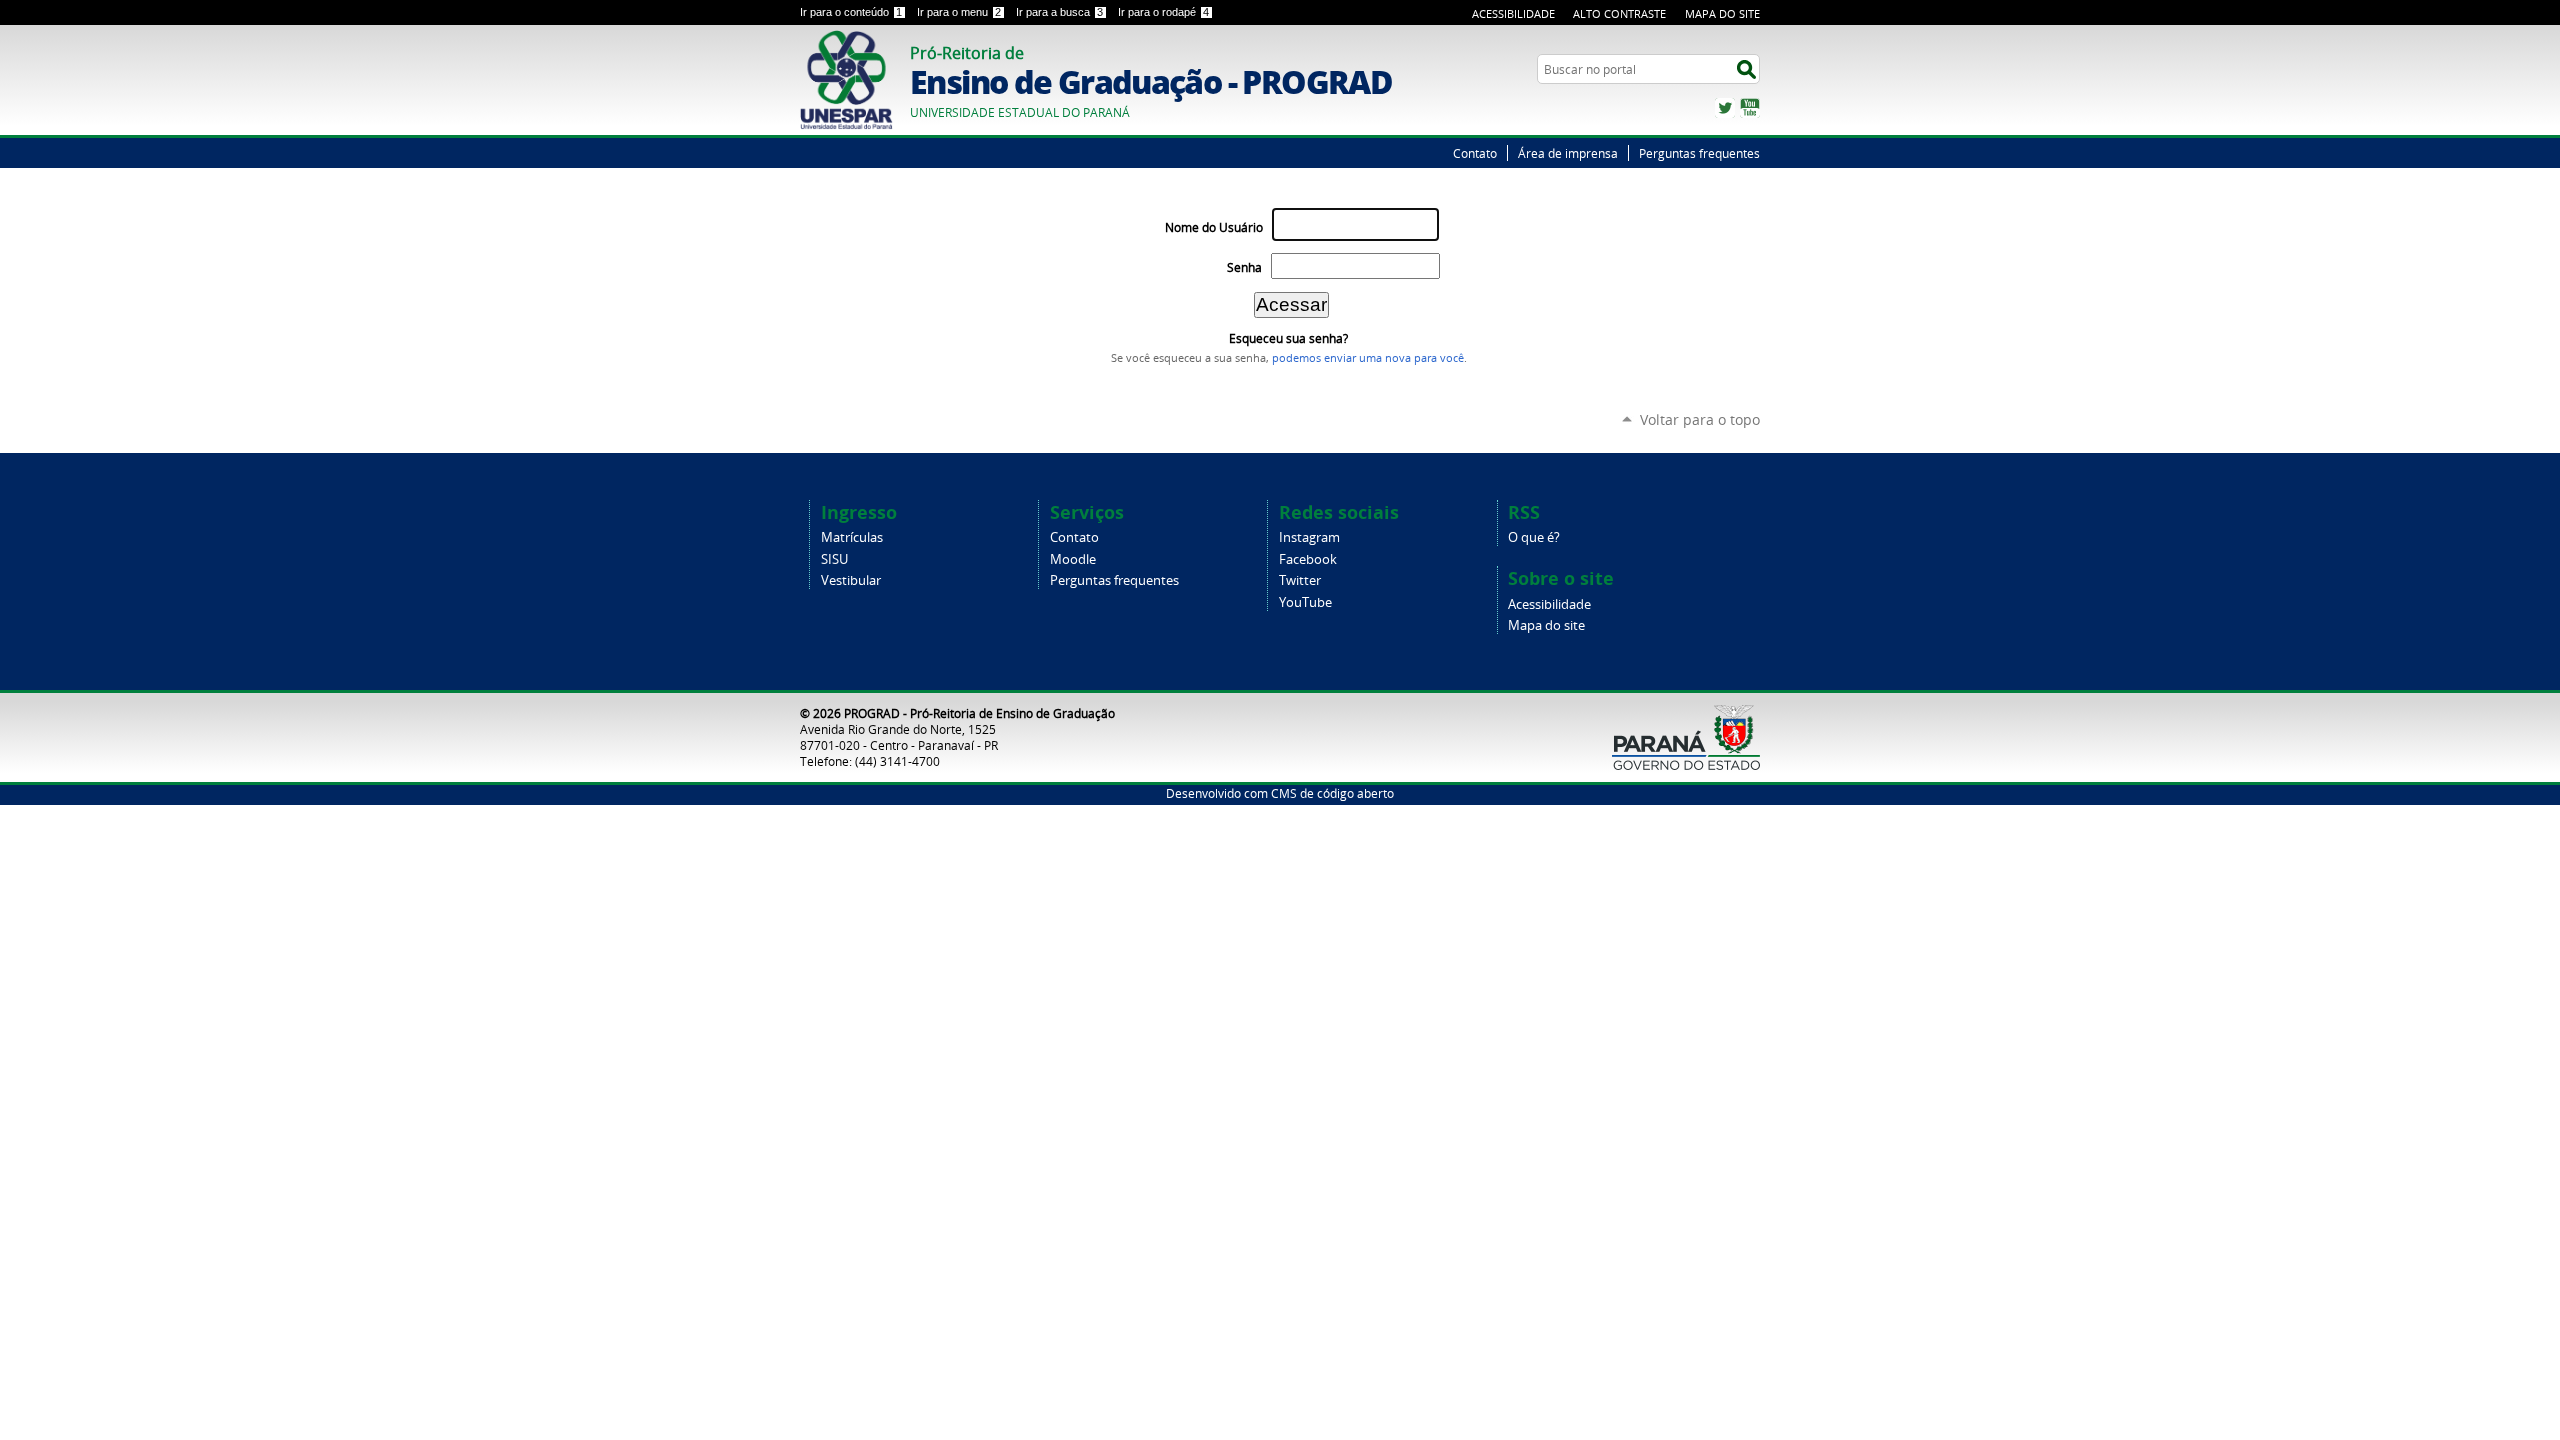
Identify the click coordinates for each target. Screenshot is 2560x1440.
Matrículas (852, 537)
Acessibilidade (1513, 13)
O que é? (1534, 537)
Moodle (1073, 559)
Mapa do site (1546, 625)
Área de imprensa (1568, 153)
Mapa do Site (1722, 13)
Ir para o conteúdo (851, 12)
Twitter (1725, 108)
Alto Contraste (1619, 13)
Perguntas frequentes (1699, 153)
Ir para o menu (959, 12)
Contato (1475, 153)
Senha (1244, 267)
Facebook (1308, 559)
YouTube (1750, 108)
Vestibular (851, 580)
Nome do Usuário (1214, 227)
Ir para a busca (1059, 12)
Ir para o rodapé (1163, 12)
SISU (834, 559)
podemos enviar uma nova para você (1368, 358)
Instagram (1309, 537)
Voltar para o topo (1700, 419)
